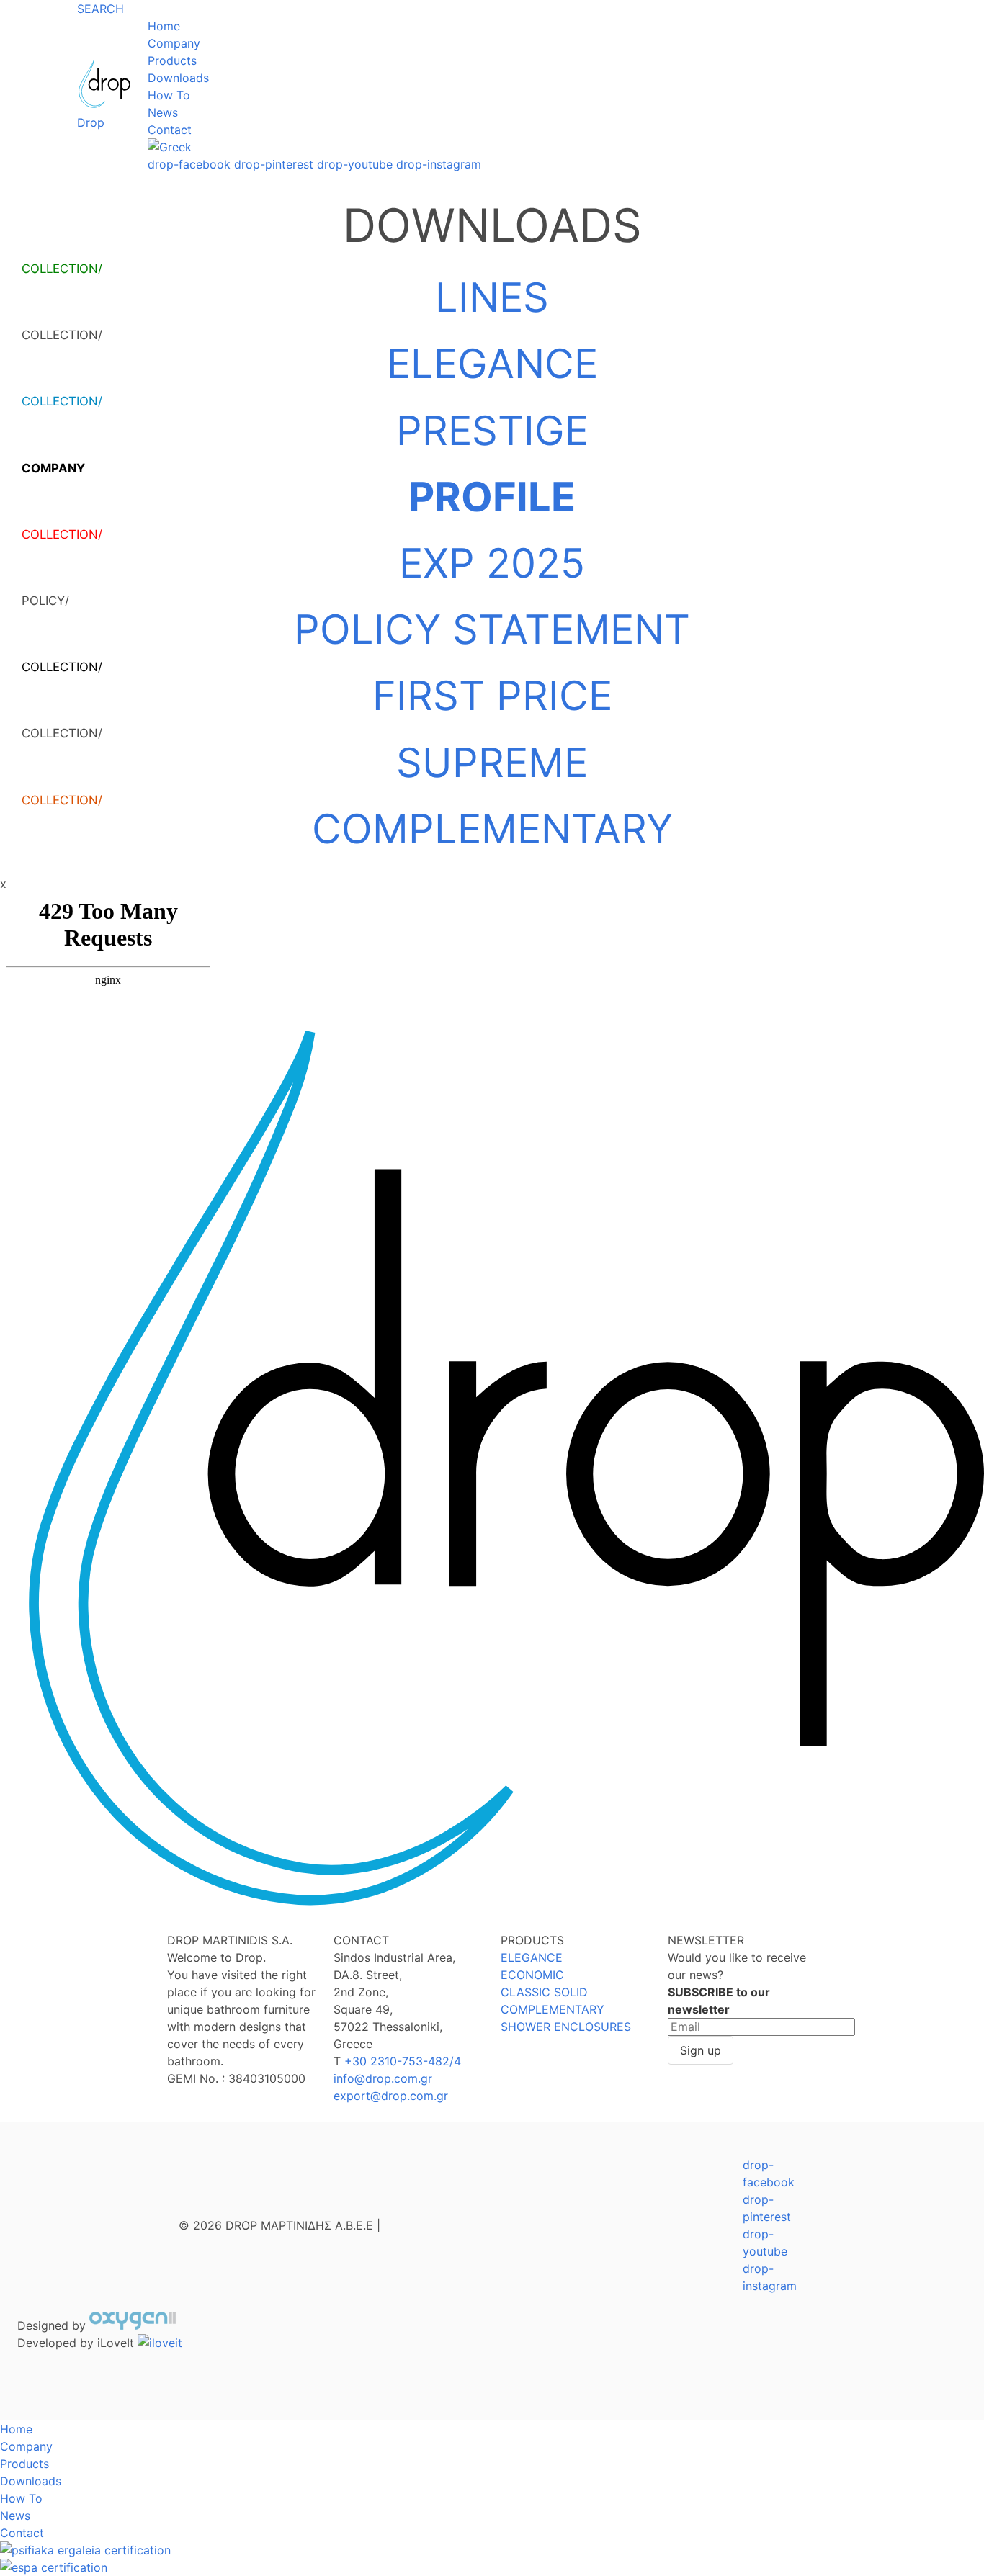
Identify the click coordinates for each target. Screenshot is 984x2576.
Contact (170, 130)
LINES (492, 297)
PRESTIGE (492, 431)
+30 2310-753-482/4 (403, 2061)
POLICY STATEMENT (492, 629)
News (163, 112)
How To (169, 95)
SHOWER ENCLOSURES (566, 2027)
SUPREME (492, 763)
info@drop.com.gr (383, 2078)
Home (164, 26)
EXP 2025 (492, 563)
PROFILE (492, 497)
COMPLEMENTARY (492, 829)
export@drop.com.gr (391, 2096)
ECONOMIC (532, 1975)
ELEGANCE (492, 364)
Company (174, 43)
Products (172, 60)
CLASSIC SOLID (544, 1992)
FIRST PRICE (492, 696)
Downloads (178, 78)
